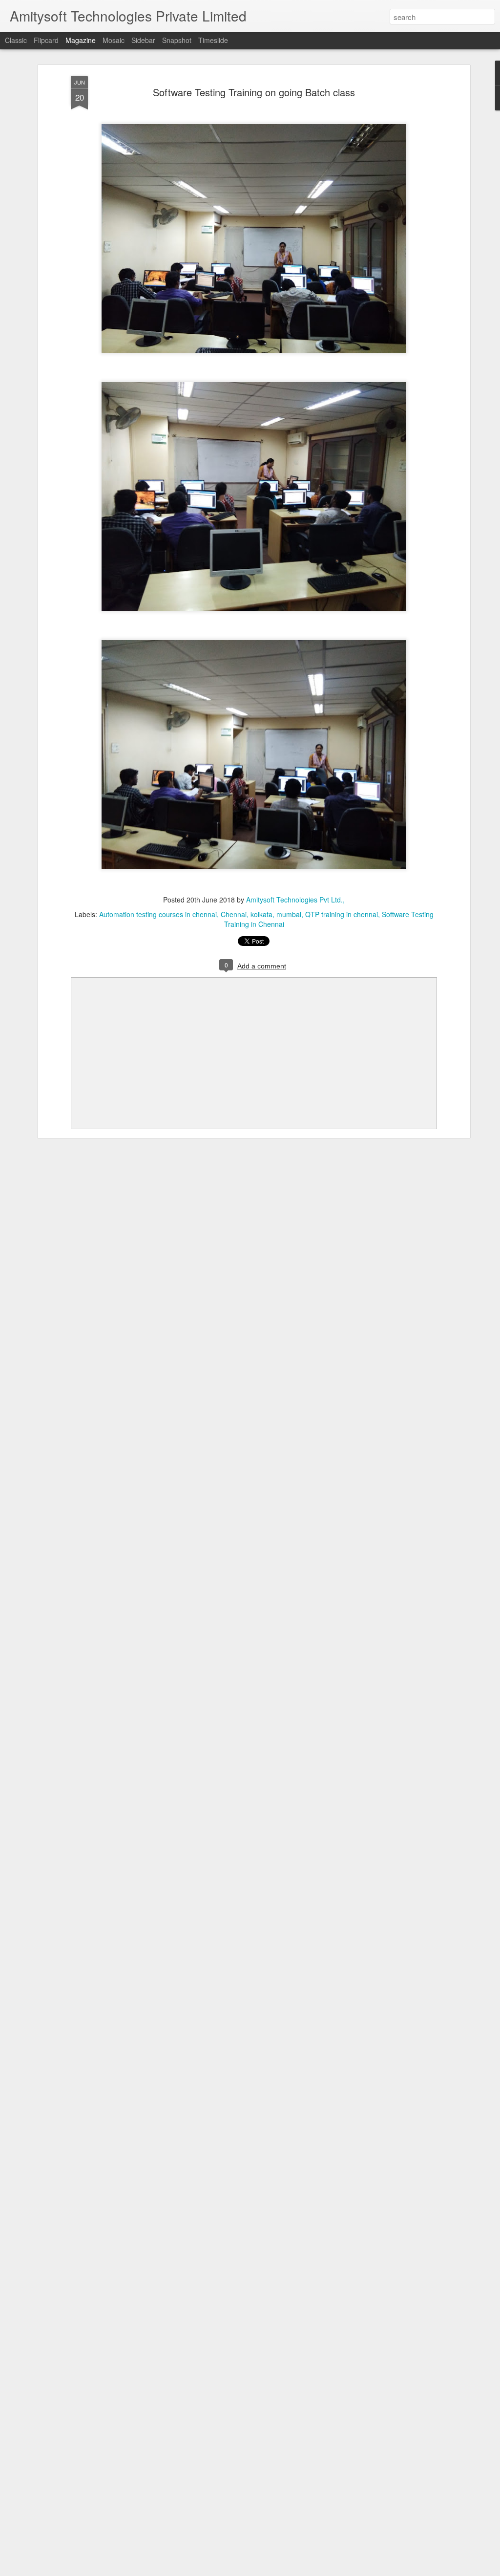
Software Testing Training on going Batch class (254, 92)
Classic (16, 40)
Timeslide (213, 40)
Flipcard (46, 40)
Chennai (234, 914)
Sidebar (143, 40)
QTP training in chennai (342, 914)
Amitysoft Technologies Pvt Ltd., (295, 900)
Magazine (81, 40)
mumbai (289, 914)
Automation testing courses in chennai (158, 914)
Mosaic (114, 40)
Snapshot (177, 40)
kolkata (261, 914)
